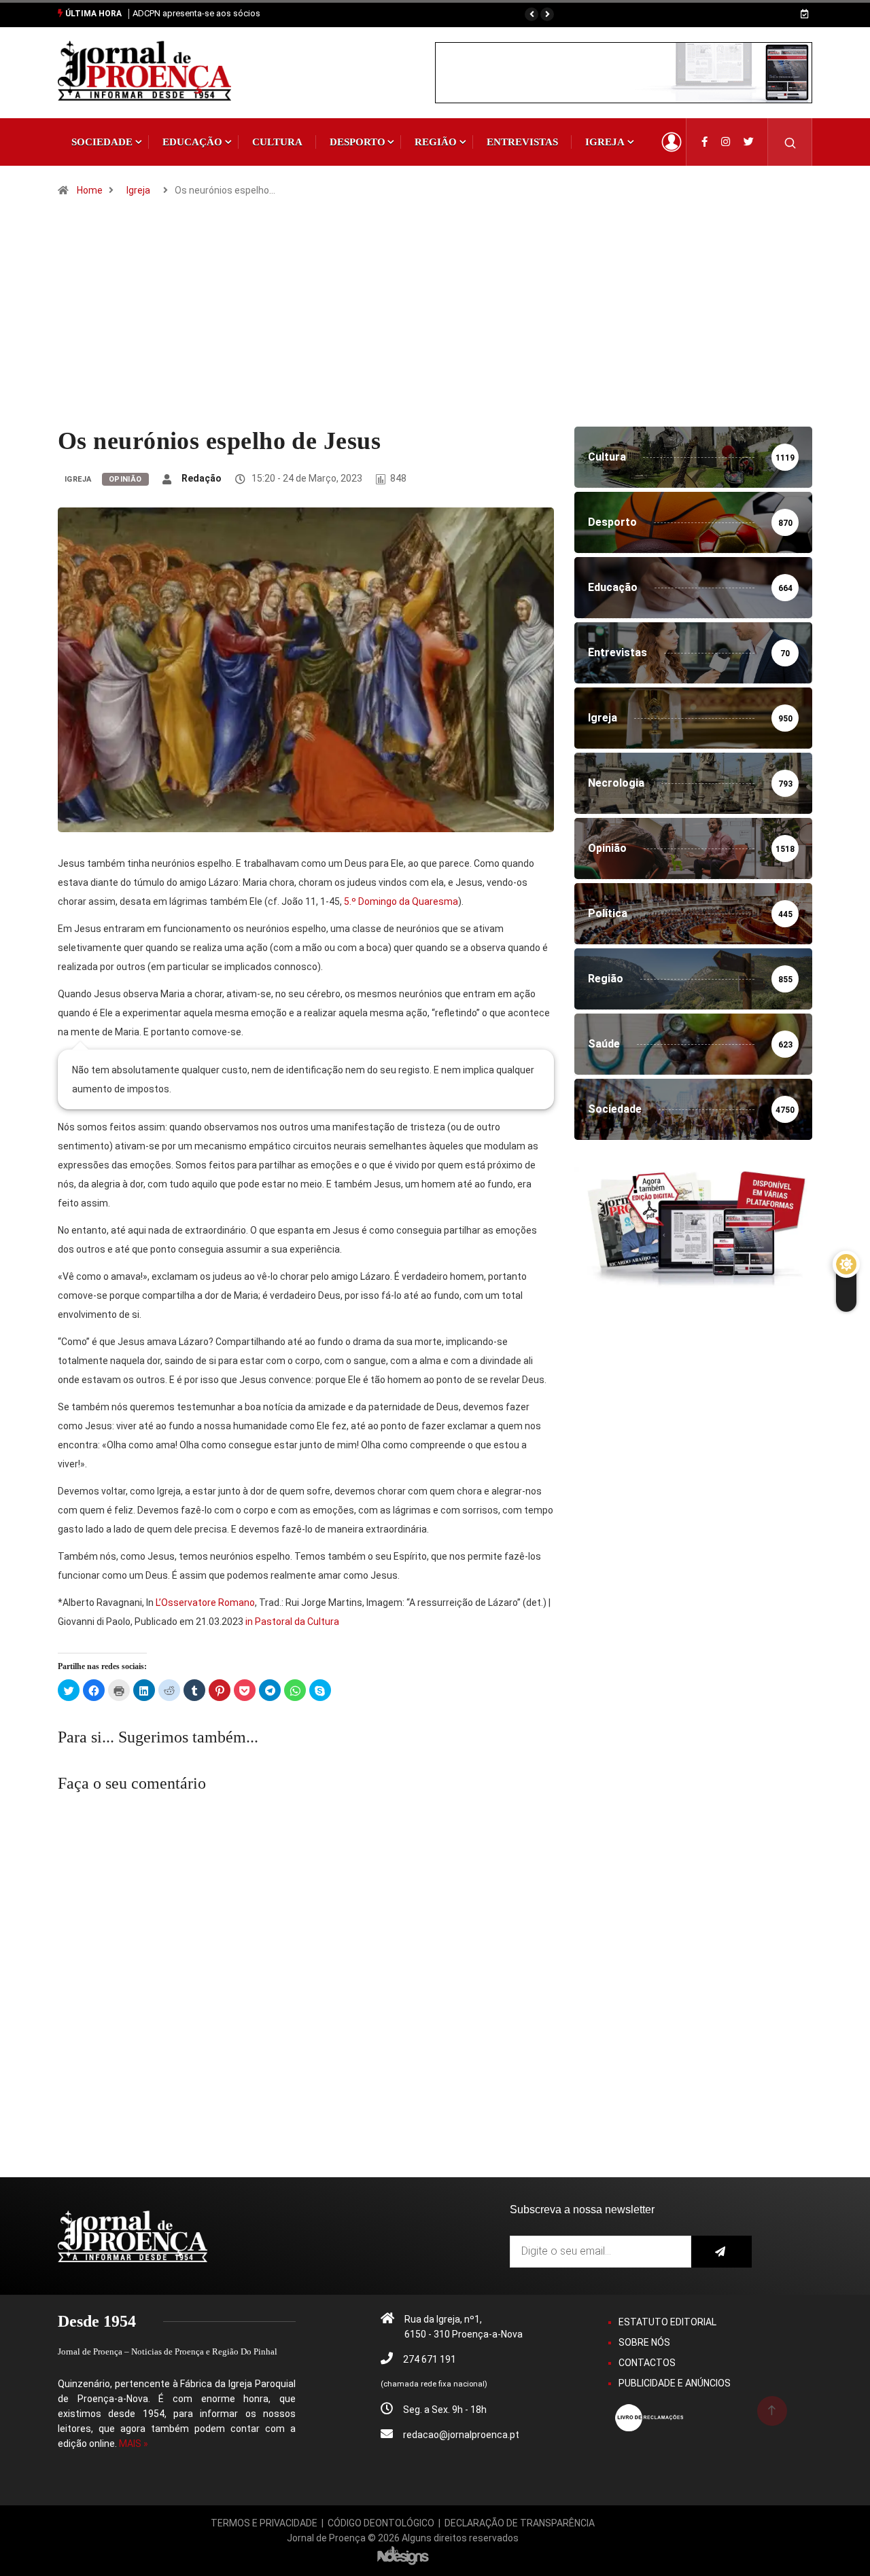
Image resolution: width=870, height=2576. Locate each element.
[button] (532, 14)
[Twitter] (749, 142)
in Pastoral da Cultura (292, 1622)
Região (436, 142)
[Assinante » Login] (672, 142)
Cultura (277, 142)
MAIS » (134, 2444)
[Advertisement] (435, 325)
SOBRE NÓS (644, 2342)
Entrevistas (522, 142)
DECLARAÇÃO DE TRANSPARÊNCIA (520, 2523)
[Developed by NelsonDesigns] (403, 2555)
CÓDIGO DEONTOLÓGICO (381, 2523)
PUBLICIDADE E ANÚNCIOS (675, 2383)
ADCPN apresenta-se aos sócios (196, 13)
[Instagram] (726, 142)
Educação (192, 142)
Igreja (605, 142)
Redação (202, 478)
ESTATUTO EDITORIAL (667, 2322)
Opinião (125, 479)
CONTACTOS (647, 2363)
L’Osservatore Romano (205, 1603)
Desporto (358, 142)
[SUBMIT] (721, 2252)
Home (90, 190)
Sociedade (102, 142)
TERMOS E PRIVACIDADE (264, 2523)
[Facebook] (704, 142)
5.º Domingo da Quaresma (401, 901)
